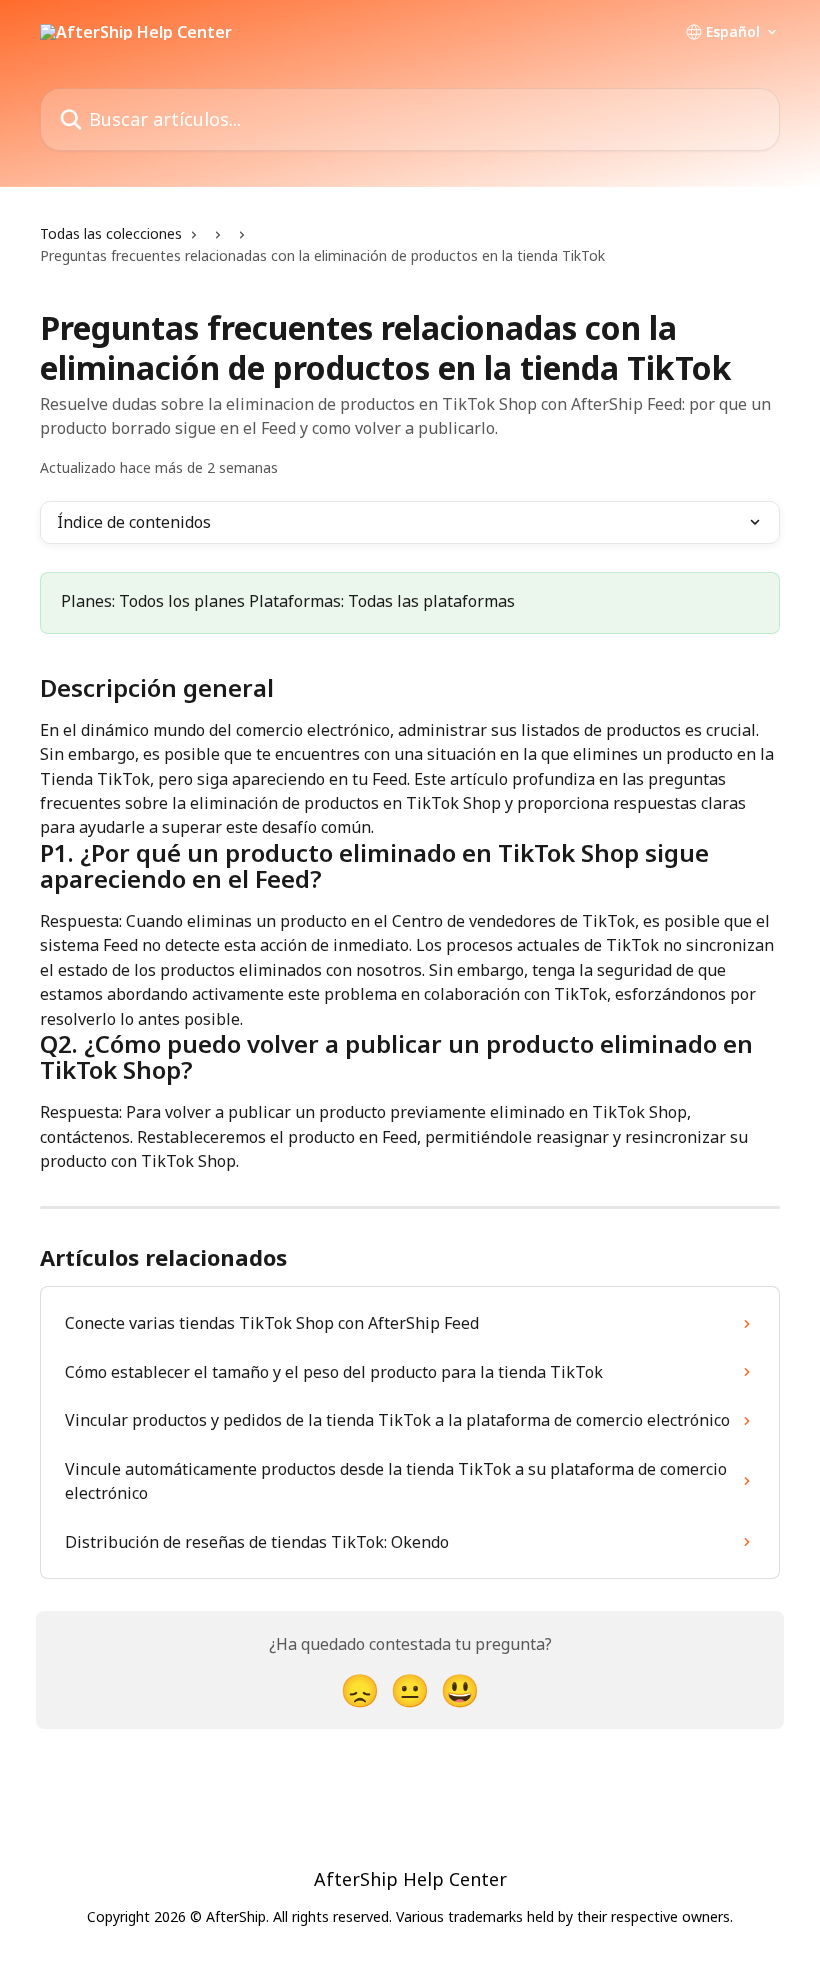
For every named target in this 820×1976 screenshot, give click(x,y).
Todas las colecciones (111, 233)
